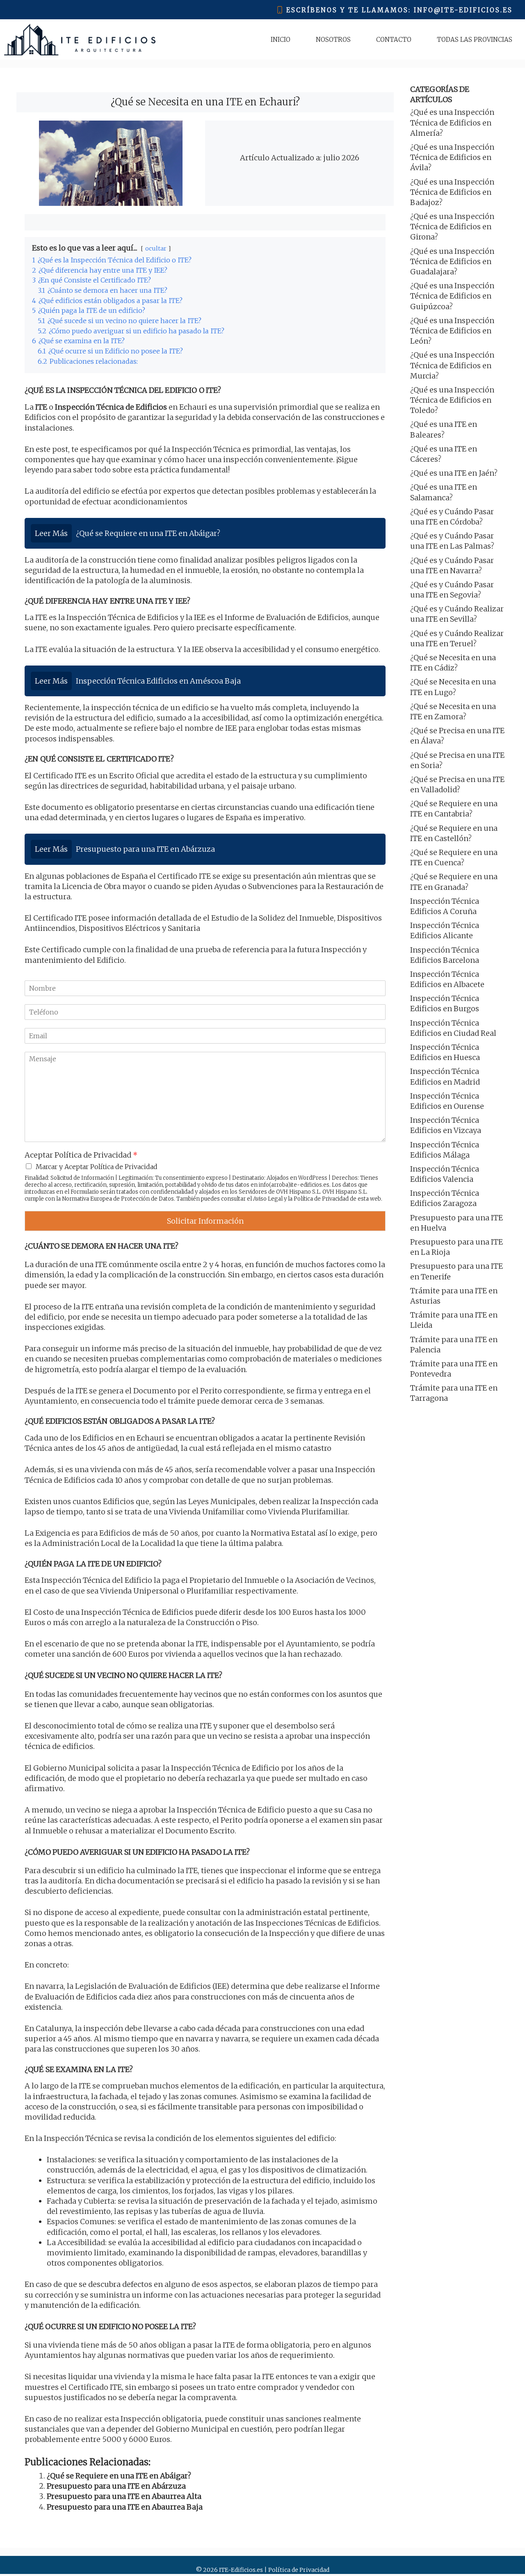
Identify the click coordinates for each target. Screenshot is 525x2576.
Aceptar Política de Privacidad (81, 1155)
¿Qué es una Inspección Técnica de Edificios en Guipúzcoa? (452, 296)
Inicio (281, 40)
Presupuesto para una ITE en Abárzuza (116, 2486)
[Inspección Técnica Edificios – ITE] (80, 40)
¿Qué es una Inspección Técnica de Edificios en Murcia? (452, 365)
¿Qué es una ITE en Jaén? (454, 473)
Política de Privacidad (321, 1199)
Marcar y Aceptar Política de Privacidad (97, 1167)
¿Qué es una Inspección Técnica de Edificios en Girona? (452, 227)
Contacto (394, 40)
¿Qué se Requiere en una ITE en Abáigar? (119, 2476)
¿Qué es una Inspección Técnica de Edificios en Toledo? (452, 400)
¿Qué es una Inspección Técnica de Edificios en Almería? (452, 122)
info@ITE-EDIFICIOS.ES (463, 10)
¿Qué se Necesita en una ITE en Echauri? (205, 102)
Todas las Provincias (475, 40)
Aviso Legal (268, 1199)
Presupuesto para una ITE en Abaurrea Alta (124, 2496)
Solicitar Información (205, 1221)
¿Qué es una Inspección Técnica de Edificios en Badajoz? (452, 192)
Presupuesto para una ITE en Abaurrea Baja (125, 2507)
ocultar (156, 248)
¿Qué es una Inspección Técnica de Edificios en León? (452, 331)
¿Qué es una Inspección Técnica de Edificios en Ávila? (452, 157)
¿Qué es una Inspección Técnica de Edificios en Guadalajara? (452, 261)
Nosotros (333, 40)
